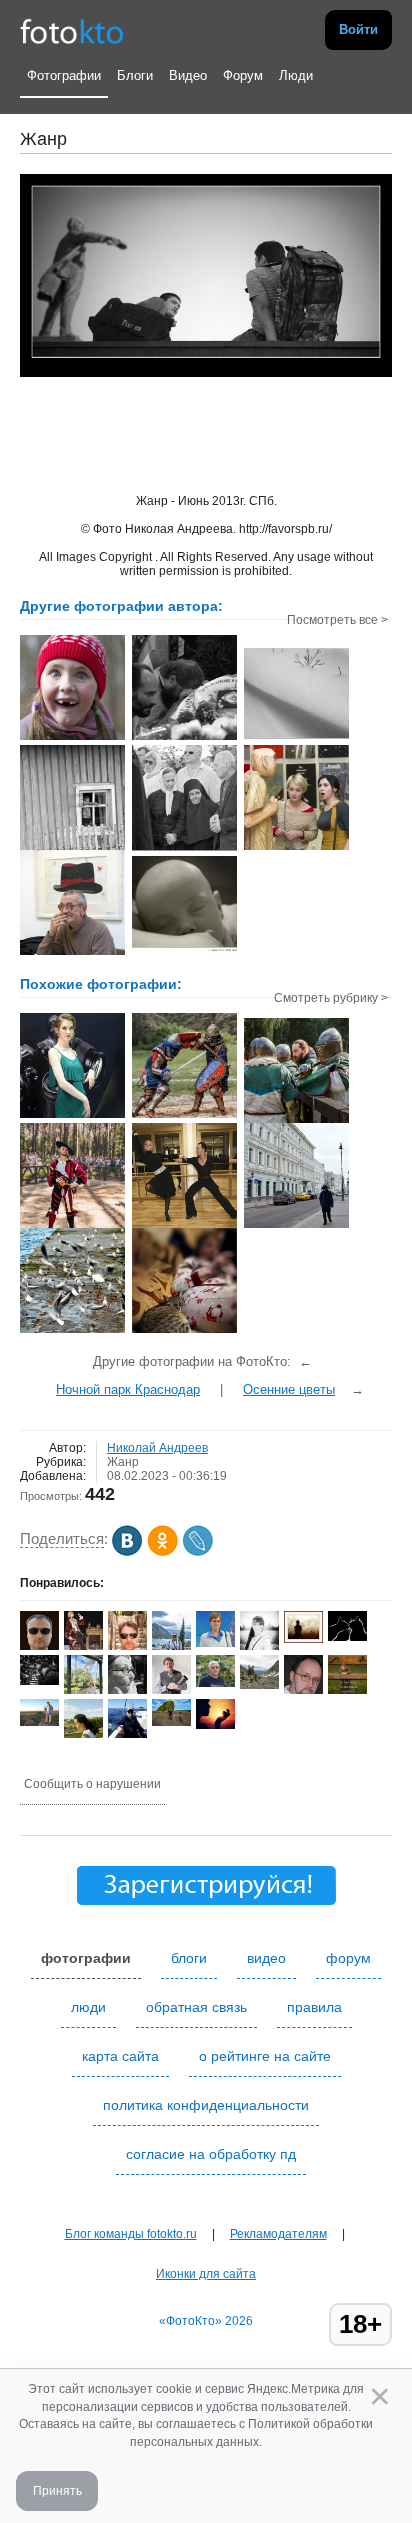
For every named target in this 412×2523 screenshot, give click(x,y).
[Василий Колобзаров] (171, 1722)
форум (348, 1958)
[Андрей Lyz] (39, 1681)
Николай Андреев (157, 1448)
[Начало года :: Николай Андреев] (296, 743)
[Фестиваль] (72, 1226)
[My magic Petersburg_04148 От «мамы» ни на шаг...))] (184, 1331)
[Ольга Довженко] (215, 1643)
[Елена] (303, 1639)
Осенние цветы (289, 1389)
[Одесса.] (72, 1331)
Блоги (135, 75)
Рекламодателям (278, 2234)
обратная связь (196, 2007)
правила (314, 2007)
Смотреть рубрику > (331, 998)
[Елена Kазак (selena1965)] (215, 1725)
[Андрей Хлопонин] (39, 1722)
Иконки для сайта (206, 2274)
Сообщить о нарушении (92, 1784)
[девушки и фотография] (72, 1116)
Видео (188, 75)
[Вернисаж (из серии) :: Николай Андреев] (296, 848)
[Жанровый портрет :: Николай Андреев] (184, 848)
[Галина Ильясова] (259, 1685)
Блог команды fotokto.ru (131, 2234)
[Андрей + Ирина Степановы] (347, 1637)
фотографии (86, 1958)
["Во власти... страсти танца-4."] (184, 1226)
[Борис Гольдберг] (171, 1690)
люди (88, 2007)
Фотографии (64, 75)
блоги (189, 1958)
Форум (243, 75)
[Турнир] (184, 1116)
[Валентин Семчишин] (215, 1683)
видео (266, 1958)
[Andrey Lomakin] (127, 1735)
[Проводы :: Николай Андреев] (184, 738)
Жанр (123, 1462)
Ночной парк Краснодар (128, 1389)
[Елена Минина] (127, 1691)
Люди (296, 75)
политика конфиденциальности (206, 2105)
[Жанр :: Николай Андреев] (72, 848)
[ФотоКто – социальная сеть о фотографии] (72, 30)
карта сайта (120, 2056)
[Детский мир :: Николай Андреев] (72, 738)
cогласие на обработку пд (211, 2154)
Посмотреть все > (337, 620)
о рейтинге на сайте (265, 2056)
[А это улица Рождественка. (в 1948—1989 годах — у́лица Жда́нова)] (296, 1226)
